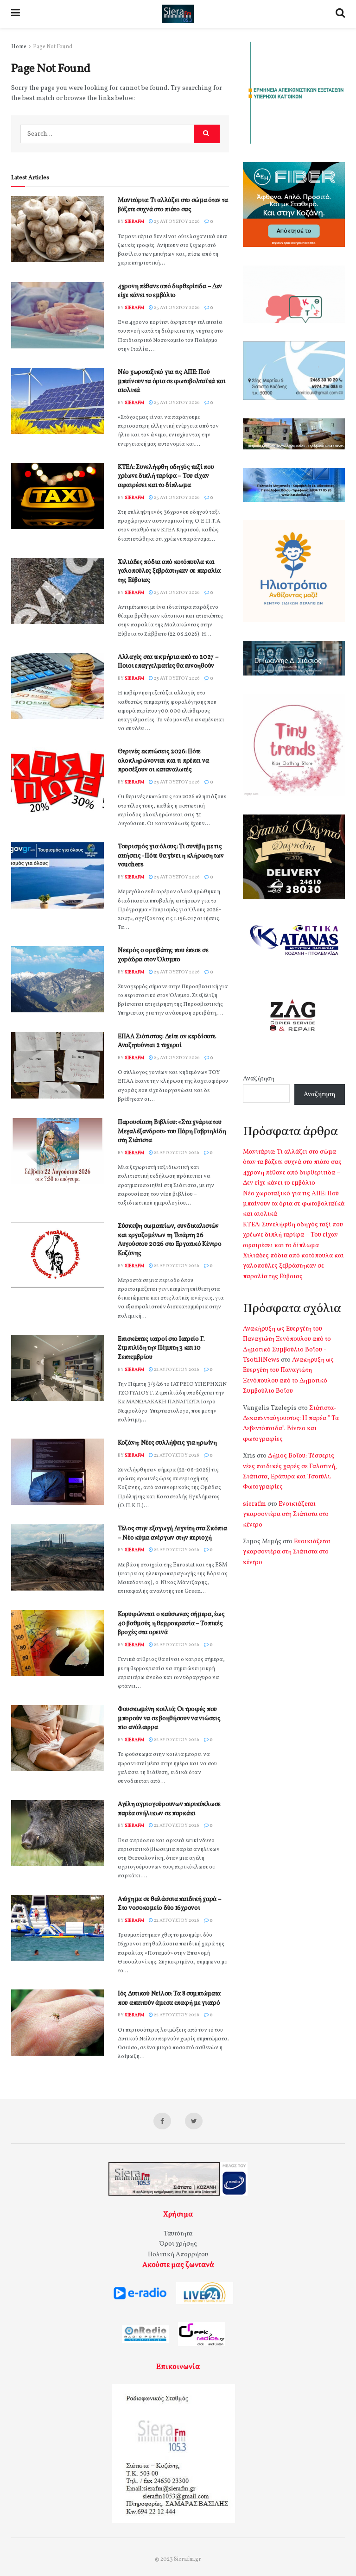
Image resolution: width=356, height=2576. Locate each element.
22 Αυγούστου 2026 (176, 1153)
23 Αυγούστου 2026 (176, 221)
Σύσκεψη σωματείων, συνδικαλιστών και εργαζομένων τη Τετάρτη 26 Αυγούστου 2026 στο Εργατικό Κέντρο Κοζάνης (169, 1240)
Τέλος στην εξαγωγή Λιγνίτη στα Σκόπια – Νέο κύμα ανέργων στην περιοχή (172, 1533)
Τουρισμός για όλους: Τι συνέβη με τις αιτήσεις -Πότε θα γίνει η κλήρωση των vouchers (171, 856)
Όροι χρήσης (178, 2244)
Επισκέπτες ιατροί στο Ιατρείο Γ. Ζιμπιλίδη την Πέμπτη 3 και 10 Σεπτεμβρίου (161, 1348)
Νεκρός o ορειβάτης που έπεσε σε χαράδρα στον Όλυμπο (163, 955)
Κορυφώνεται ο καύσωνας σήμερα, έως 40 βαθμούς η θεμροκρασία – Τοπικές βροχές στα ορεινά (171, 1623)
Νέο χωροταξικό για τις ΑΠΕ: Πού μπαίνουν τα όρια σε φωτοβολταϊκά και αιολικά (172, 381)
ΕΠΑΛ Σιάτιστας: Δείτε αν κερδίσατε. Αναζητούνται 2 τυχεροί (167, 1041)
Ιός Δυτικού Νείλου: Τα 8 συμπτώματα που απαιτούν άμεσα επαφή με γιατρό (169, 1998)
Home (19, 47)
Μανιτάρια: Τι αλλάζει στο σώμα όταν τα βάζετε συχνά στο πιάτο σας (173, 205)
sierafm (134, 221)
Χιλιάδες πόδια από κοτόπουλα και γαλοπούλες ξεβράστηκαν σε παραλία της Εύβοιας (169, 571)
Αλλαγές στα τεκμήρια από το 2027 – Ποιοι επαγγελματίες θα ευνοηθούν (168, 662)
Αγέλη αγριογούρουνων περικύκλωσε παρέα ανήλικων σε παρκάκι (169, 1809)
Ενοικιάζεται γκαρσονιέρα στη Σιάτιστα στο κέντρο (286, 1515)
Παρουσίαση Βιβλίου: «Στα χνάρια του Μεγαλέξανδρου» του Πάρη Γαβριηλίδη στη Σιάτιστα (172, 1131)
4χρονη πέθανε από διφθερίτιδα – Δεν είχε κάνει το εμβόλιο (170, 291)
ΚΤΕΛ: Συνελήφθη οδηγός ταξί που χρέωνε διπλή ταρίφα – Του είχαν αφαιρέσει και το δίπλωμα (166, 476)
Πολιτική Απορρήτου (178, 2255)
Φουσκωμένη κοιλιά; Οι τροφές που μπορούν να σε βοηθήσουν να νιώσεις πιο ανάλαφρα (169, 1718)
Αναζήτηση (259, 1079)
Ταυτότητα (178, 2234)
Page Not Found (53, 47)
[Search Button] (207, 134)
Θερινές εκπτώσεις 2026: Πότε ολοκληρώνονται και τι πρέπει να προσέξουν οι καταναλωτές (163, 761)
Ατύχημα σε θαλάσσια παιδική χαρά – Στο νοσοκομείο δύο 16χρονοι (169, 1904)
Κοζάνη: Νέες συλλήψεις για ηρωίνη (167, 1443)
